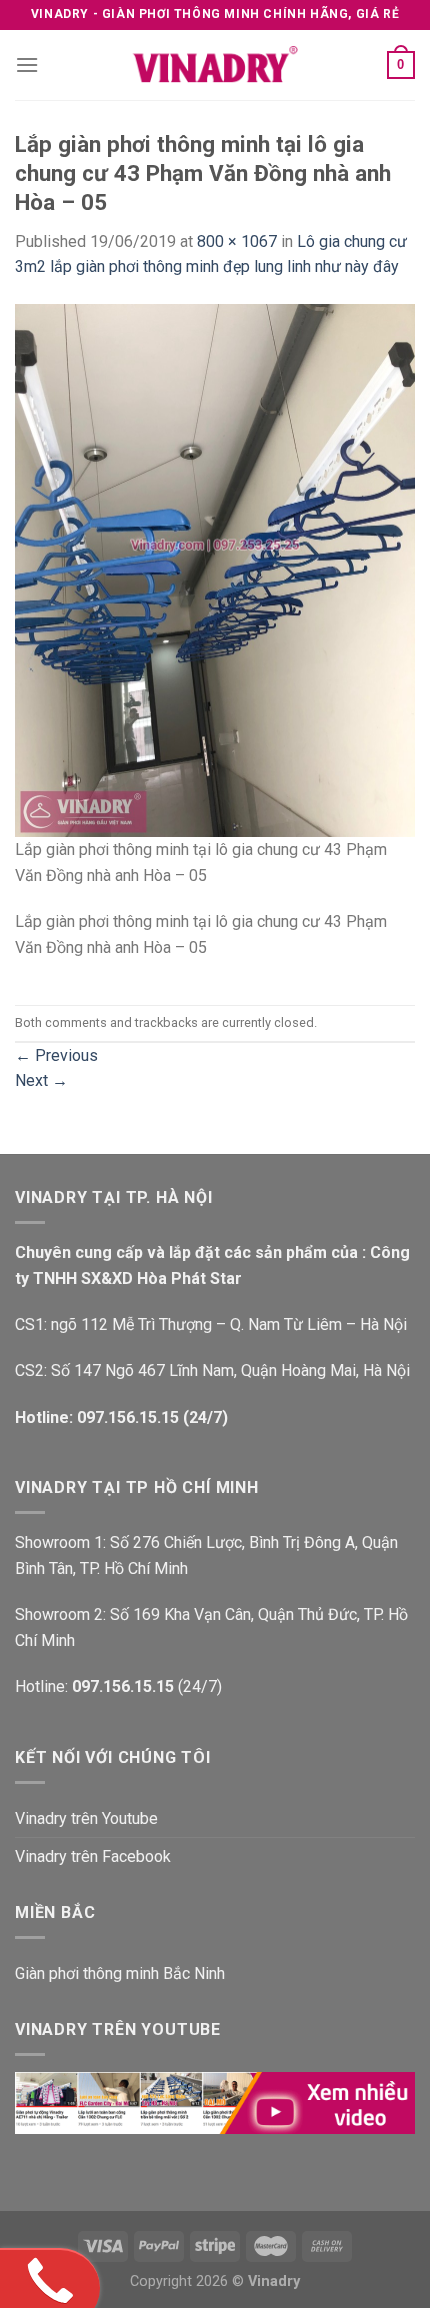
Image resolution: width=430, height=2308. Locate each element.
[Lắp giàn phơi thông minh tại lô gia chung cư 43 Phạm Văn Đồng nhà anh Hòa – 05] (215, 569)
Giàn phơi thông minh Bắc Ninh (120, 1973)
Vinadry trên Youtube (86, 1818)
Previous (56, 1055)
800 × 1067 (237, 241)
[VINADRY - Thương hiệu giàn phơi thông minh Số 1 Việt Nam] (215, 65)
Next (41, 1080)
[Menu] (27, 64)
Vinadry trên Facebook (93, 1856)
